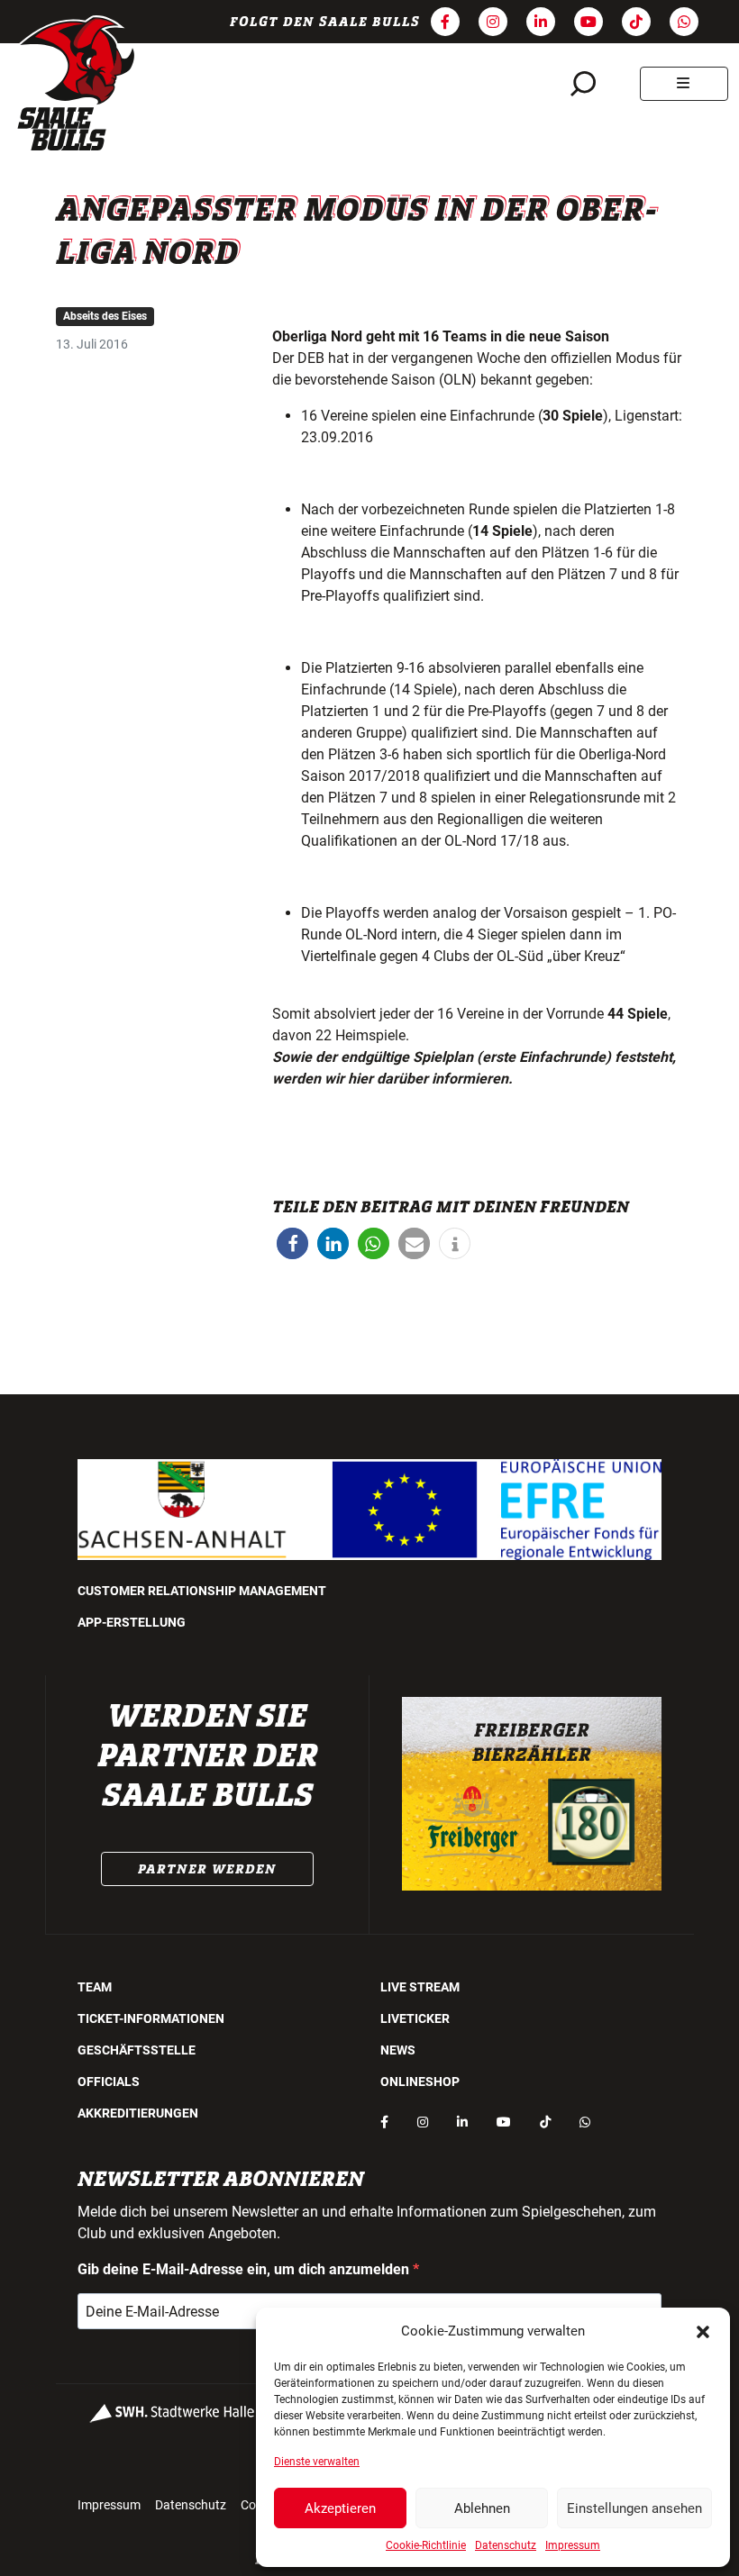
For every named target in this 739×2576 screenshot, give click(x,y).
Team (95, 1987)
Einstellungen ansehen (634, 2508)
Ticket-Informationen (151, 2018)
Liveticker (415, 2018)
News (398, 2050)
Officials (109, 2082)
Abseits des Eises (105, 316)
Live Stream (420, 1987)
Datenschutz (506, 2545)
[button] (703, 2331)
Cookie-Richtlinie (426, 2545)
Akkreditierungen (138, 2113)
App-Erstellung (132, 1622)
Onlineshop (420, 2082)
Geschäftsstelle (137, 2050)
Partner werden (207, 1869)
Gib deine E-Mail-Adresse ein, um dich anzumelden (245, 2269)
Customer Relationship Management (202, 1591)
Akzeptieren (340, 2508)
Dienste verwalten (317, 2462)
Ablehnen (482, 2508)
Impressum (573, 2545)
